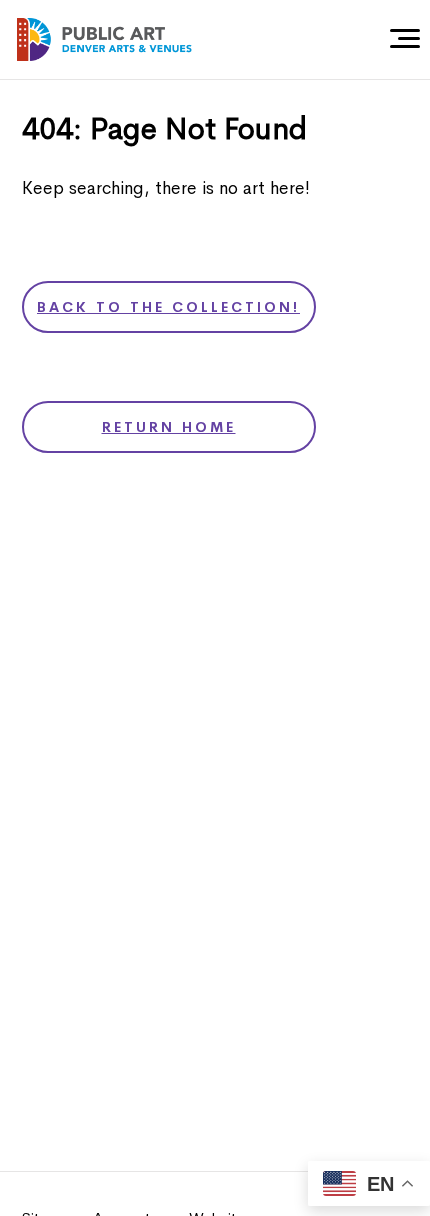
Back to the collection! (168, 307)
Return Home (169, 427)
